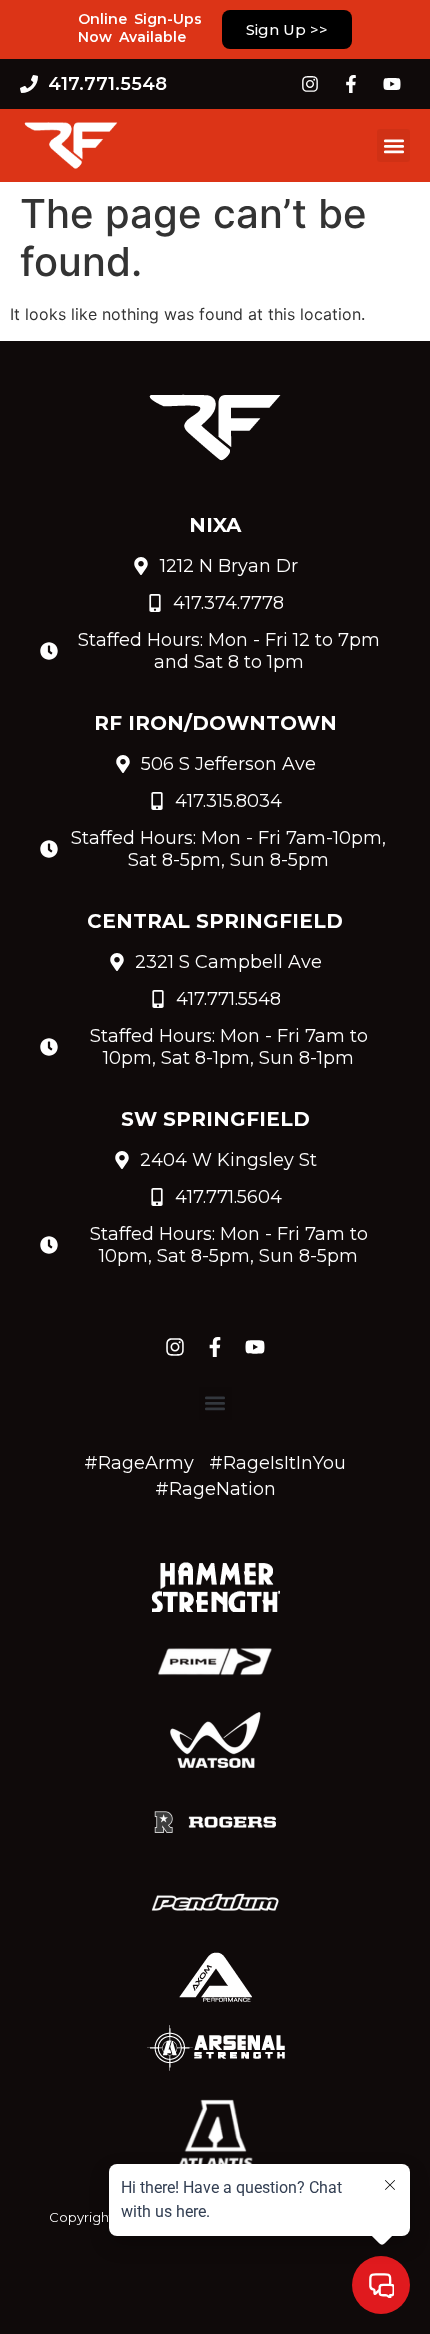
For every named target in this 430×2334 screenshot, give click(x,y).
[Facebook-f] (351, 84)
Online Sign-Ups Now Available (140, 28)
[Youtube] (392, 84)
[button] (393, 145)
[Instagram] (310, 84)
